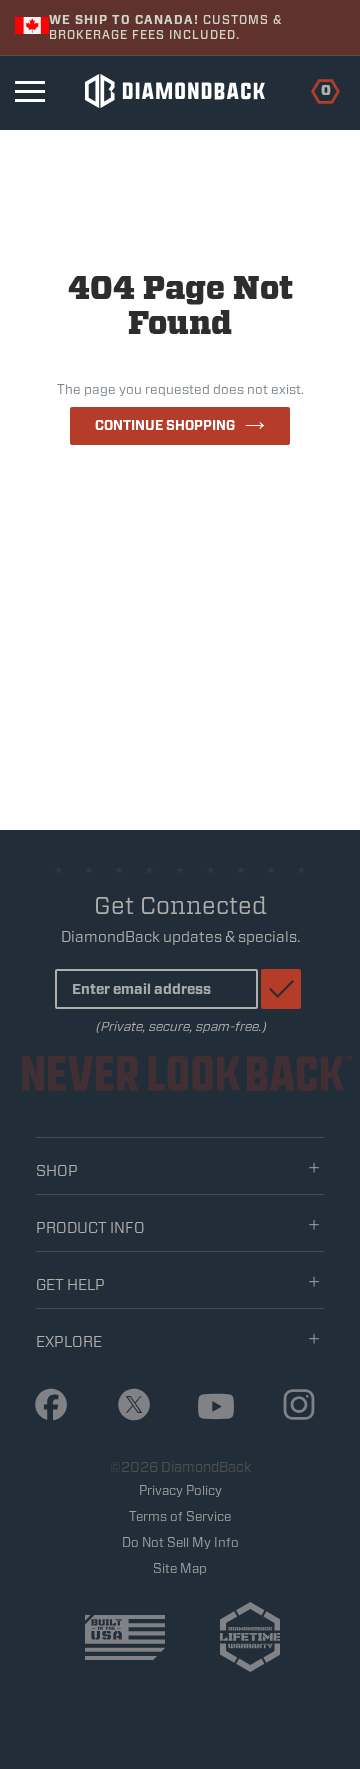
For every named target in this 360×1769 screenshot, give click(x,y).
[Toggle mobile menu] (30, 91)
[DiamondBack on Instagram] (292, 1405)
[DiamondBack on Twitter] (127, 1405)
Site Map (180, 1568)
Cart (314, 89)
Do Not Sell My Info (180, 1542)
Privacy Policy (180, 1490)
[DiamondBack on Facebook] (44, 1405)
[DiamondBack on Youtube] (209, 1407)
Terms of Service (180, 1516)
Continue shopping (165, 425)
